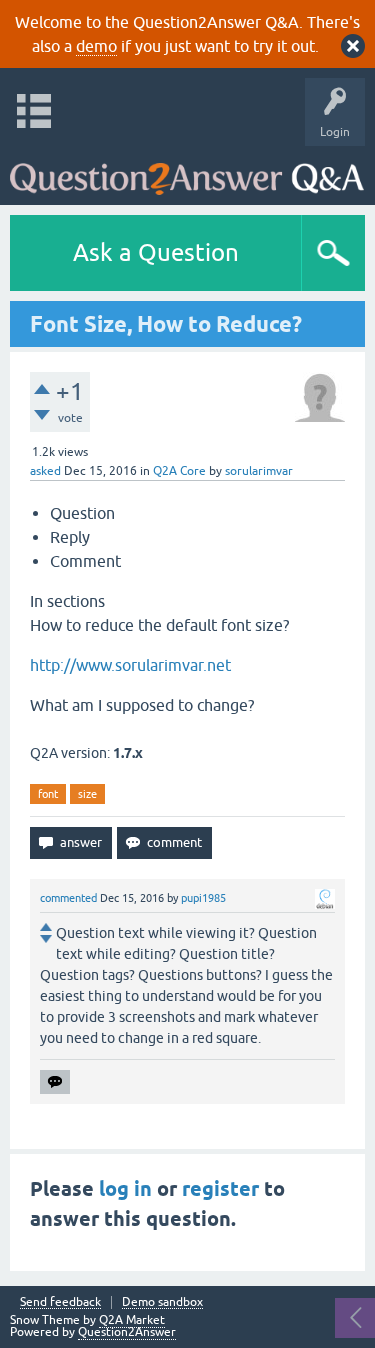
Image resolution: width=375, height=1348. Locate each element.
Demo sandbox (162, 1302)
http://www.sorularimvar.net (130, 665)
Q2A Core (179, 471)
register (220, 1189)
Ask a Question (156, 252)
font (48, 794)
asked (45, 471)
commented (68, 898)
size (87, 794)
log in (125, 1189)
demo (96, 46)
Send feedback (60, 1302)
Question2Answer (127, 1332)
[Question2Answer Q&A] (187, 170)
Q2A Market (132, 1320)
